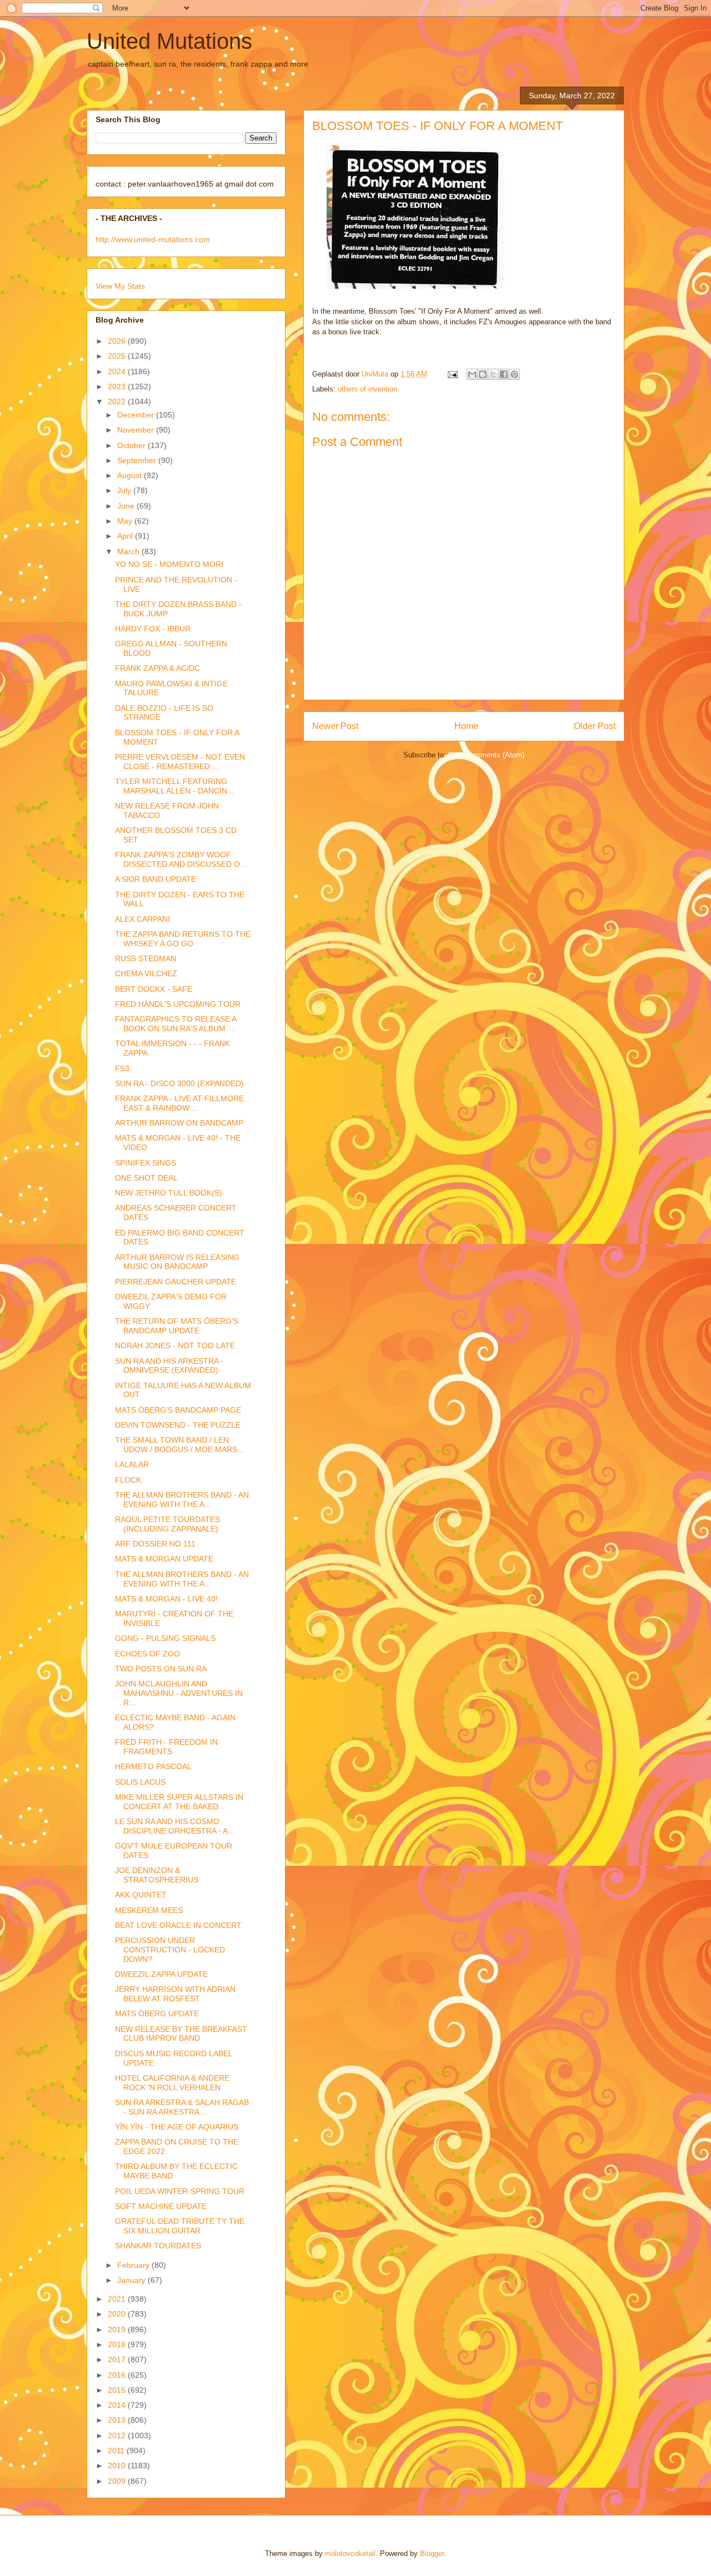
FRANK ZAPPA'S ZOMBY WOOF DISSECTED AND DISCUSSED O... (181, 859)
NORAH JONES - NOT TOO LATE (175, 1345)
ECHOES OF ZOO (147, 1654)
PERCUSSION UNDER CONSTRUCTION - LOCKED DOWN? (170, 1950)
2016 (118, 2375)
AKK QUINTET (141, 1895)
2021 (118, 2299)
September (138, 460)
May (126, 521)
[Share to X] (493, 374)
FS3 (122, 1068)
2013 (118, 2420)
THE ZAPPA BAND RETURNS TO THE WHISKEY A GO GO (183, 939)
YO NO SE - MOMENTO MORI (169, 564)
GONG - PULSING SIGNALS (165, 1638)
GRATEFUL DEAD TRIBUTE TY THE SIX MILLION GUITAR (180, 2226)
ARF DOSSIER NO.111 (155, 1544)
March (129, 551)
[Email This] (472, 374)
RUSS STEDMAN (146, 958)
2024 (118, 371)
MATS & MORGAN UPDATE (164, 1559)
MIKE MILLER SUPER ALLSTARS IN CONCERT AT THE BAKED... (179, 1802)
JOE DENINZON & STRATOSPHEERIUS (157, 1875)
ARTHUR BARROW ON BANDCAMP (179, 1123)
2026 (118, 341)
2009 (118, 2481)
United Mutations (169, 41)
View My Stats (120, 286)
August (131, 475)
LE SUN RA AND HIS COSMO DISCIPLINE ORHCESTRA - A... (175, 1826)
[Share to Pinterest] (514, 374)
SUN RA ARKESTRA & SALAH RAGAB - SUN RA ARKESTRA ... (182, 2107)
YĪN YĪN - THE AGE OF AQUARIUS (177, 2127)
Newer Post (335, 726)
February (134, 2265)
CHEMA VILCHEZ (146, 973)
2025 (118, 356)
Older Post (595, 726)
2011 (117, 2451)
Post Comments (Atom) (486, 755)
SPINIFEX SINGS (146, 1163)
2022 (118, 401)
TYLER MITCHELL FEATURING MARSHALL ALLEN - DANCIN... (174, 786)
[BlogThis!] (483, 374)
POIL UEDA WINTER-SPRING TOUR (180, 2191)
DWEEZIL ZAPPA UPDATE (161, 1974)
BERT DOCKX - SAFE (154, 989)
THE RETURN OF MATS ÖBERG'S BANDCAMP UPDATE (177, 1326)
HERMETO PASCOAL (153, 1766)
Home (466, 726)
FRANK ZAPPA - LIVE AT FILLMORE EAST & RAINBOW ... (179, 1103)
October (132, 445)
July (125, 490)
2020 (118, 2314)
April (126, 536)
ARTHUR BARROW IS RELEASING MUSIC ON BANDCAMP (177, 1262)
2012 (118, 2436)
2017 (118, 2359)
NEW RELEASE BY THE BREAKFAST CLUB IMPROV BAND (181, 2034)
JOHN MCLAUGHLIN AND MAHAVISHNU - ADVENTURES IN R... (179, 1693)
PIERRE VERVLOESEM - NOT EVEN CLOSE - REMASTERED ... (180, 762)
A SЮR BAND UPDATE (156, 879)
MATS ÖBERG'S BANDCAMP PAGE (178, 1410)
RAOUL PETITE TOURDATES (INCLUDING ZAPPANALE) (167, 1524)
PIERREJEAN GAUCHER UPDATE (176, 1282)
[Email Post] (452, 374)
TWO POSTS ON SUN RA (161, 1669)
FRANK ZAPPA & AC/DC (157, 668)
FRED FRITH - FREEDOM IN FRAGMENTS (166, 1747)
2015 (118, 2390)
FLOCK (128, 1480)
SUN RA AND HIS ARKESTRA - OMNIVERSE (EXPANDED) (169, 1366)
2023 (118, 386)
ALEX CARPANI (142, 919)
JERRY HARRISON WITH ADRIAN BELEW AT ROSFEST (175, 1994)
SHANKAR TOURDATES (158, 2246)
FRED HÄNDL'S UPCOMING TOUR (178, 1004)
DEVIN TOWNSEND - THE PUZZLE (178, 1425)
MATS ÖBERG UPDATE (157, 2013)
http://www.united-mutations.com (153, 239)
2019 (118, 2329)
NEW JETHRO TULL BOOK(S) (169, 1193)
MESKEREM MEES (149, 1910)
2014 (118, 2405)
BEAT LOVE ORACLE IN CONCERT (178, 1925)
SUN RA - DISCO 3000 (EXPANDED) (179, 1083)
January (132, 2280)
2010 (118, 2465)
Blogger (432, 2554)
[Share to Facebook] (504, 374)
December (137, 415)
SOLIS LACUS (140, 1782)
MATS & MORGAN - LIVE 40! (166, 1599)
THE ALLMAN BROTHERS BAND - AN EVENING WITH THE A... (182, 1500)
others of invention (367, 389)
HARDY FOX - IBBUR (153, 629)
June (127, 506)
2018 (118, 2344)
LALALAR (132, 1464)
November (137, 430)
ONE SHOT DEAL (146, 1178)
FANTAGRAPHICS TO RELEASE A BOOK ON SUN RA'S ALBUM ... (176, 1024)
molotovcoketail (350, 2554)
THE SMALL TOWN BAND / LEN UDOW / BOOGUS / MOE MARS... (179, 1445)
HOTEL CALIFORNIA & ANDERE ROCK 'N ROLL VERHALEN (172, 2083)
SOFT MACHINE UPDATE (161, 2206)
